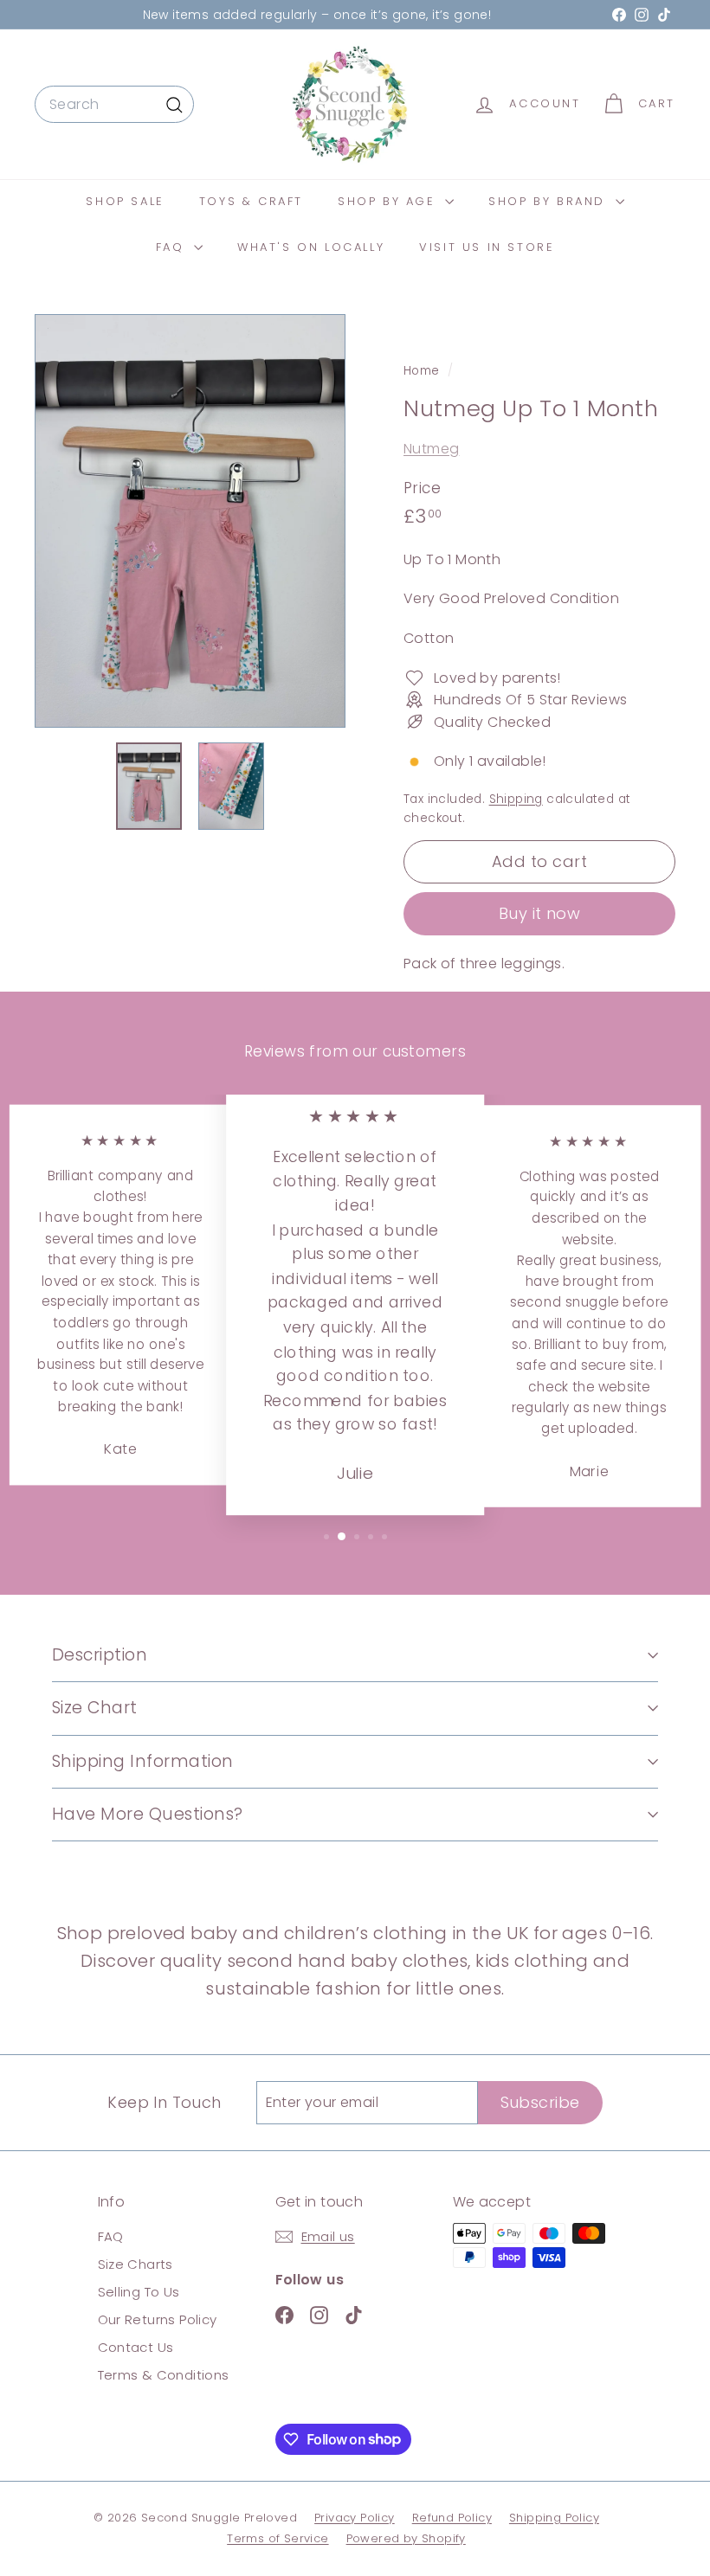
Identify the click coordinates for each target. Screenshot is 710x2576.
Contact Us (136, 2347)
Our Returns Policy (158, 2319)
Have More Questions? (148, 1814)
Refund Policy (452, 2518)
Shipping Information (143, 1761)
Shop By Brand (549, 201)
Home (423, 371)
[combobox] (114, 105)
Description (100, 1655)
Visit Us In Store (487, 247)
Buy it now (540, 913)
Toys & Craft (251, 201)
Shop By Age (389, 201)
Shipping (516, 799)
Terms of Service (278, 2538)
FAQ (173, 247)
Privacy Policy (355, 2518)
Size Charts (136, 2264)
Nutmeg (431, 449)
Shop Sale (125, 201)
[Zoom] (190, 521)
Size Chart (95, 1708)
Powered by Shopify (406, 2538)
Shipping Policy (554, 2518)
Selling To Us (139, 2292)
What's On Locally (311, 247)
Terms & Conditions (164, 2375)
